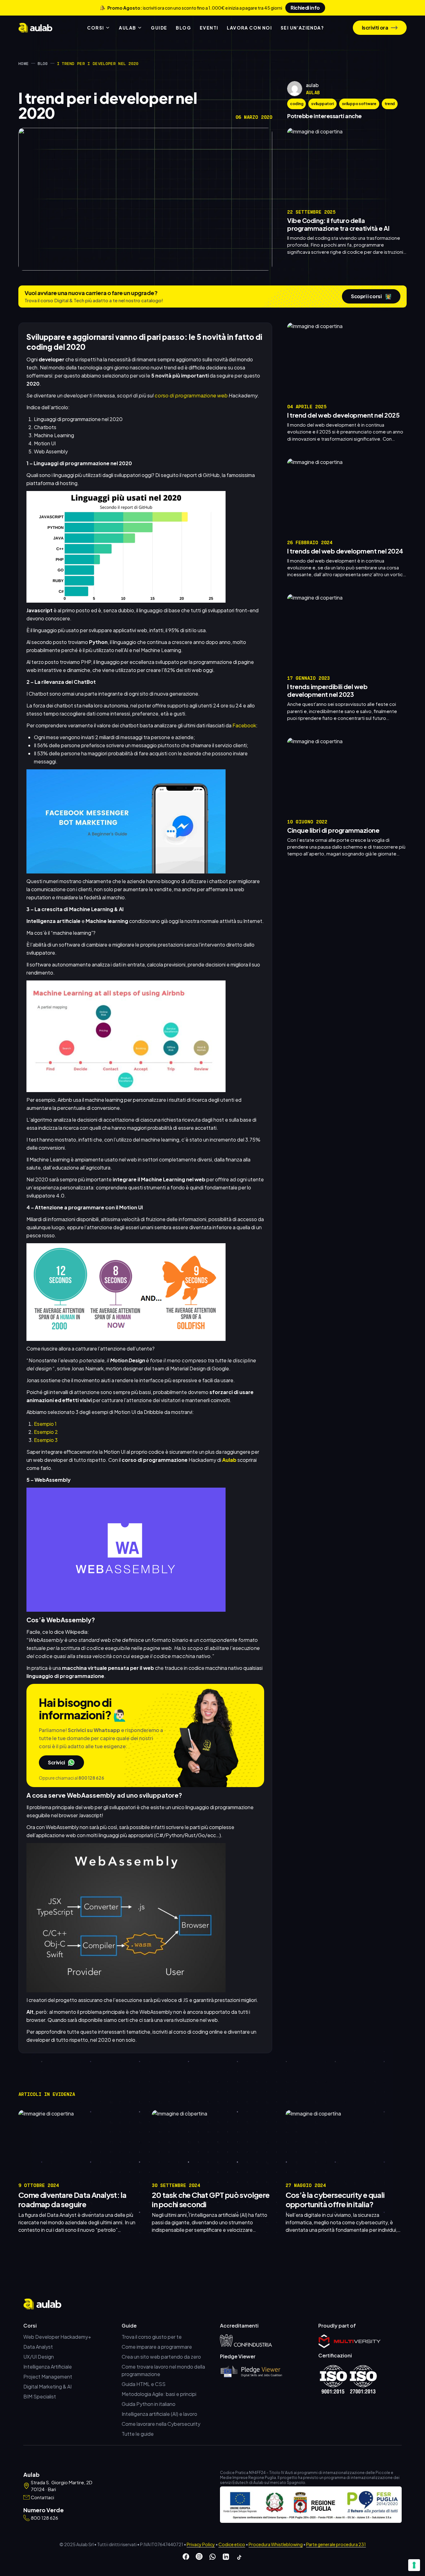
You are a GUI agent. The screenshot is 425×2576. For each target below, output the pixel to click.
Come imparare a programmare (157, 2347)
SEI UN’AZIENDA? (302, 28)
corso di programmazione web (191, 395)
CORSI (96, 28)
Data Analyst (38, 2347)
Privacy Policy (201, 2544)
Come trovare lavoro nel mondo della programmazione (163, 2370)
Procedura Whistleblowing (276, 2544)
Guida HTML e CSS (144, 2384)
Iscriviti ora (375, 28)
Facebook (244, 725)
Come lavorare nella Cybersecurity (161, 2424)
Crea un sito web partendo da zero (161, 2357)
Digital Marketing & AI (47, 2386)
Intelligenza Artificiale (48, 2367)
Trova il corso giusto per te (152, 2337)
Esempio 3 (46, 1440)
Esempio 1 (45, 1424)
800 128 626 (91, 1778)
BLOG (183, 28)
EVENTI (209, 28)
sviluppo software (359, 104)
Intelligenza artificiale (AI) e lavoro (159, 2414)
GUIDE (159, 28)
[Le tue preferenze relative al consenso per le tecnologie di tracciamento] (414, 2565)
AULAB (127, 28)
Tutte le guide (138, 2434)
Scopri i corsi (371, 296)
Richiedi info (305, 8)
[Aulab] (35, 28)
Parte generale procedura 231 (336, 2544)
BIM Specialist (40, 2396)
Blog (43, 63)
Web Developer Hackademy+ (57, 2337)
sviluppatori (322, 104)
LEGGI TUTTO (390, 262)
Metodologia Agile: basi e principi (159, 2394)
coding (297, 104)
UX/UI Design (39, 2357)
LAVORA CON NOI (249, 28)
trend (390, 104)
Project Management (48, 2377)
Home (23, 63)
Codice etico (232, 2544)
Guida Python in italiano (149, 2404)
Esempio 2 (46, 1432)
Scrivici (56, 1762)
